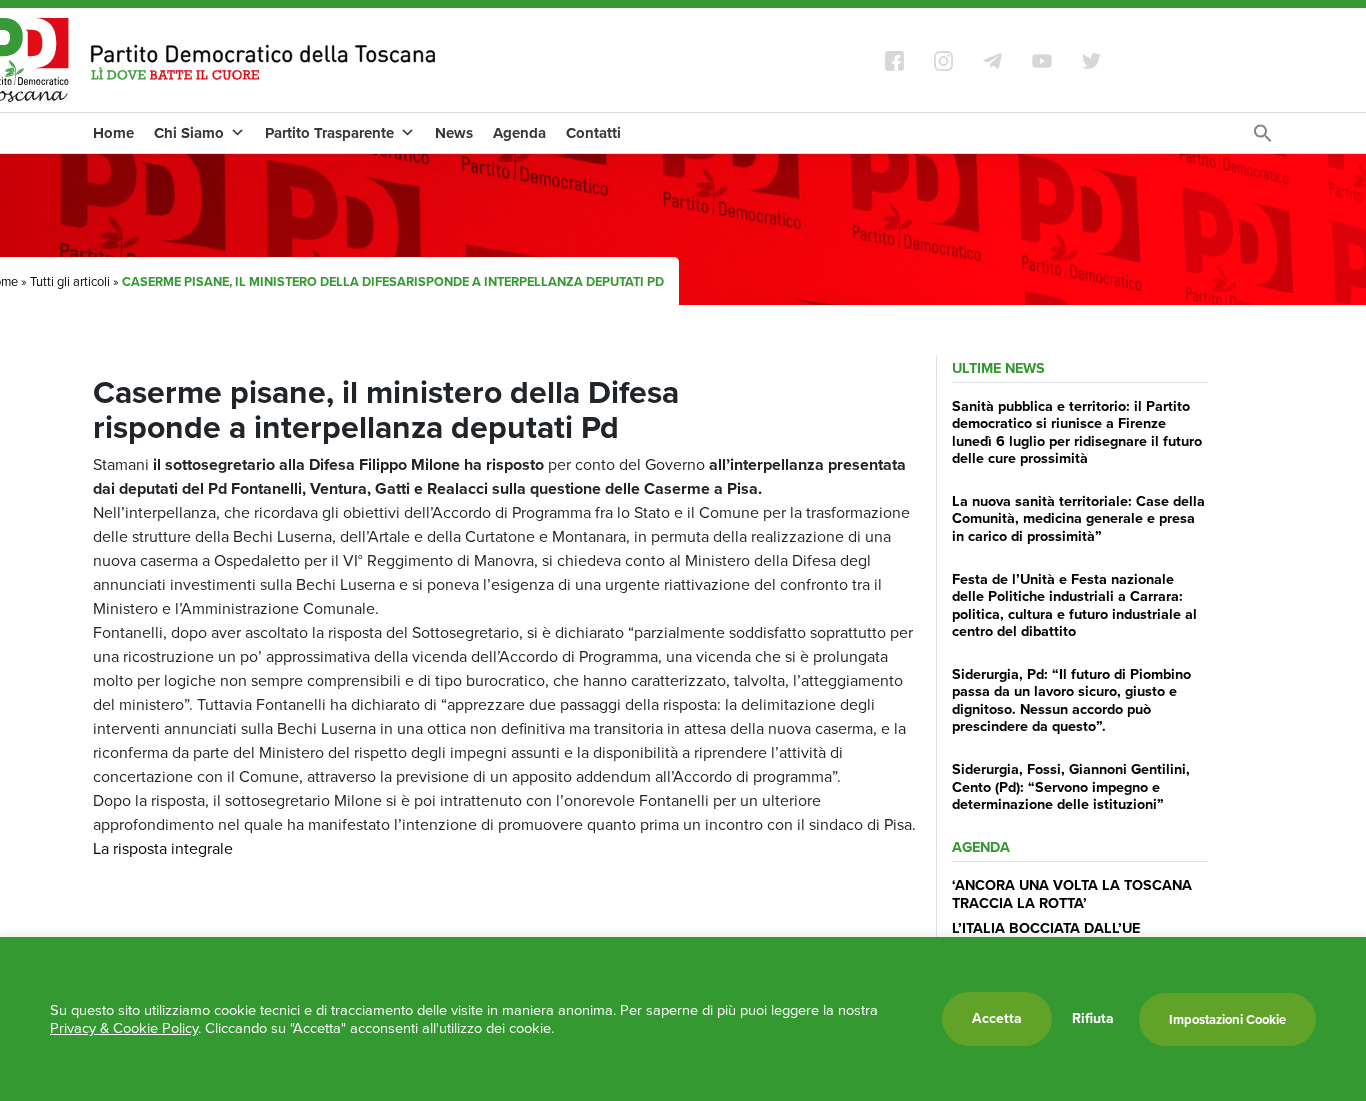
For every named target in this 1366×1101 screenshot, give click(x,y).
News (454, 133)
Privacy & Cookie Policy (124, 1028)
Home (113, 133)
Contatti (593, 133)
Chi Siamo (189, 133)
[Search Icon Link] (1263, 138)
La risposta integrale (163, 848)
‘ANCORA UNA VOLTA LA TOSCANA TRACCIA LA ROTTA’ (1072, 893)
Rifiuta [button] (1093, 1019)
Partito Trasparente (329, 133)
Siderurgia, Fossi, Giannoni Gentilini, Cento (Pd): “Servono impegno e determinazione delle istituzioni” (1071, 786)
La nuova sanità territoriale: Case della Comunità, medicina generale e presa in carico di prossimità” (1078, 518)
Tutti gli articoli (70, 281)
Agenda (519, 133)
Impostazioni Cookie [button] (1227, 1019)
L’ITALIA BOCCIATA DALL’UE (1046, 928)
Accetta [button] (997, 1018)
